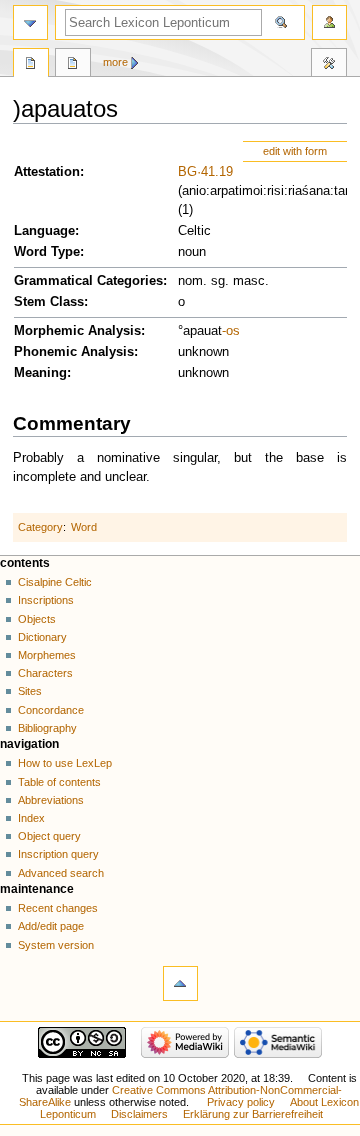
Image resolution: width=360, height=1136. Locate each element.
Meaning (40, 373)
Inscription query (58, 854)
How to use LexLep (65, 763)
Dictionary (42, 637)
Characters (45, 673)
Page (31, 65)
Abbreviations (51, 800)
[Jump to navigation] (30, 22)
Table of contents (59, 782)
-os (231, 331)
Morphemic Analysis (77, 331)
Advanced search (61, 873)
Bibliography (47, 728)
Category (40, 527)
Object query (49, 836)
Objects (37, 619)
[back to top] (180, 983)
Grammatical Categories (88, 281)
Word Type (47, 252)
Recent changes (58, 908)
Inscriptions (46, 600)
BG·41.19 (205, 172)
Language (44, 231)
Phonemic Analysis (74, 352)
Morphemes (47, 655)
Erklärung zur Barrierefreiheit (253, 1114)
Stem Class (49, 302)
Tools (329, 65)
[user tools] (329, 22)
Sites (30, 691)
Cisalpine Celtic (55, 582)
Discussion (73, 65)
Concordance (51, 710)
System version (56, 945)
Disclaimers (139, 1114)
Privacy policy (241, 1102)
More (115, 62)
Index (31, 818)
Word (84, 527)
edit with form (295, 151)
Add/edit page (51, 926)
